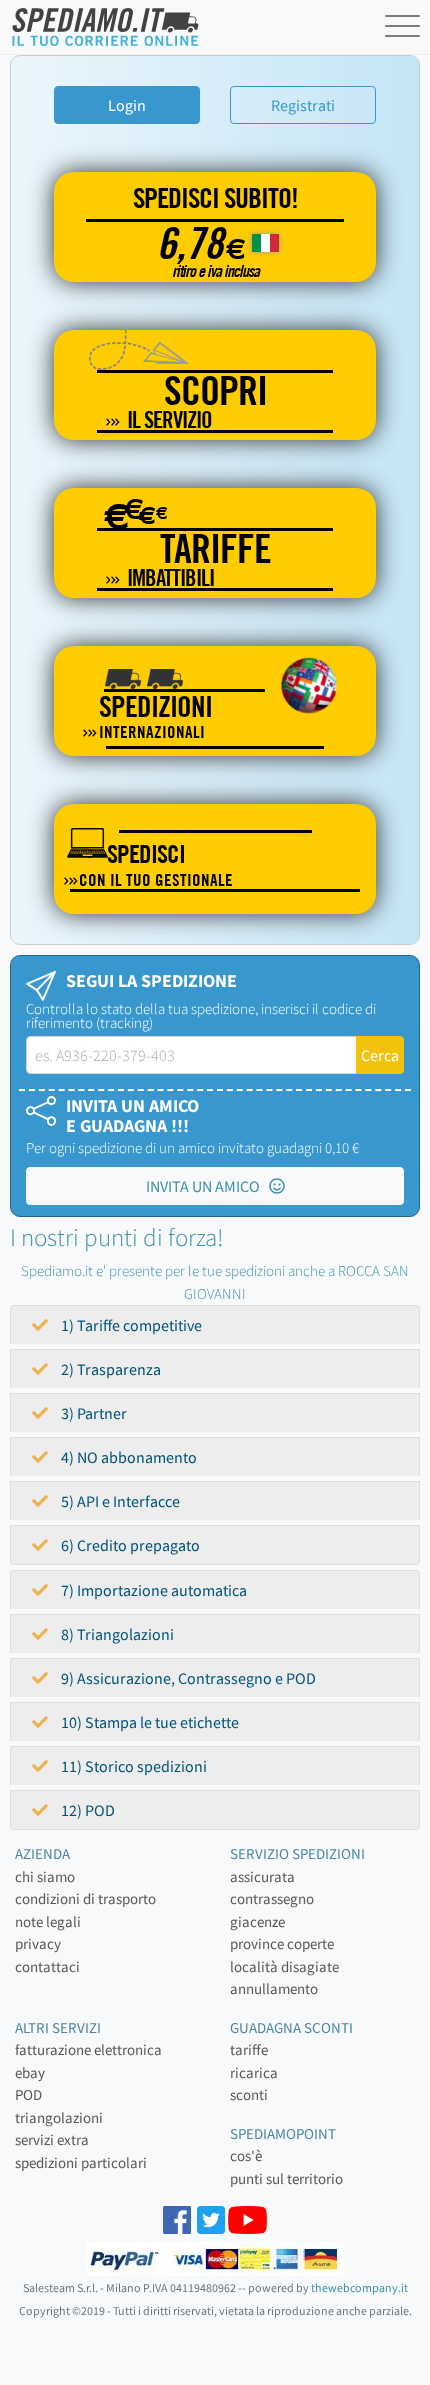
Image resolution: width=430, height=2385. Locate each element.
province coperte (282, 1943)
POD (28, 2094)
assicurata (262, 1876)
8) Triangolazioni (116, 1634)
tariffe (249, 2049)
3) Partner (92, 1413)
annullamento (274, 1988)
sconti (249, 2094)
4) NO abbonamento (127, 1457)
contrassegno (272, 1898)
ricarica (254, 2072)
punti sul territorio (286, 2178)
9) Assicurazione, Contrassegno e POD (187, 1678)
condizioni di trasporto (85, 1898)
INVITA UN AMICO (207, 1186)
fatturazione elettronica (88, 2049)
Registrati (303, 105)
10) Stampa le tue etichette (148, 1722)
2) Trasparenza (109, 1369)
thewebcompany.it (359, 2287)
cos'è (246, 2155)
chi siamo (45, 1876)
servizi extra (52, 2139)
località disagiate (284, 1966)
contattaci (47, 1966)
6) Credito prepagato (129, 1545)
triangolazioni (59, 2117)
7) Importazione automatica (152, 1590)
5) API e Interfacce (119, 1501)
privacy (38, 1943)
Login (127, 105)
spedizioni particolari (81, 2162)
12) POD (86, 1810)
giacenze (257, 1921)
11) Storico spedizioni (132, 1766)
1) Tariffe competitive (130, 1325)
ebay (30, 2072)
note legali (48, 1921)
